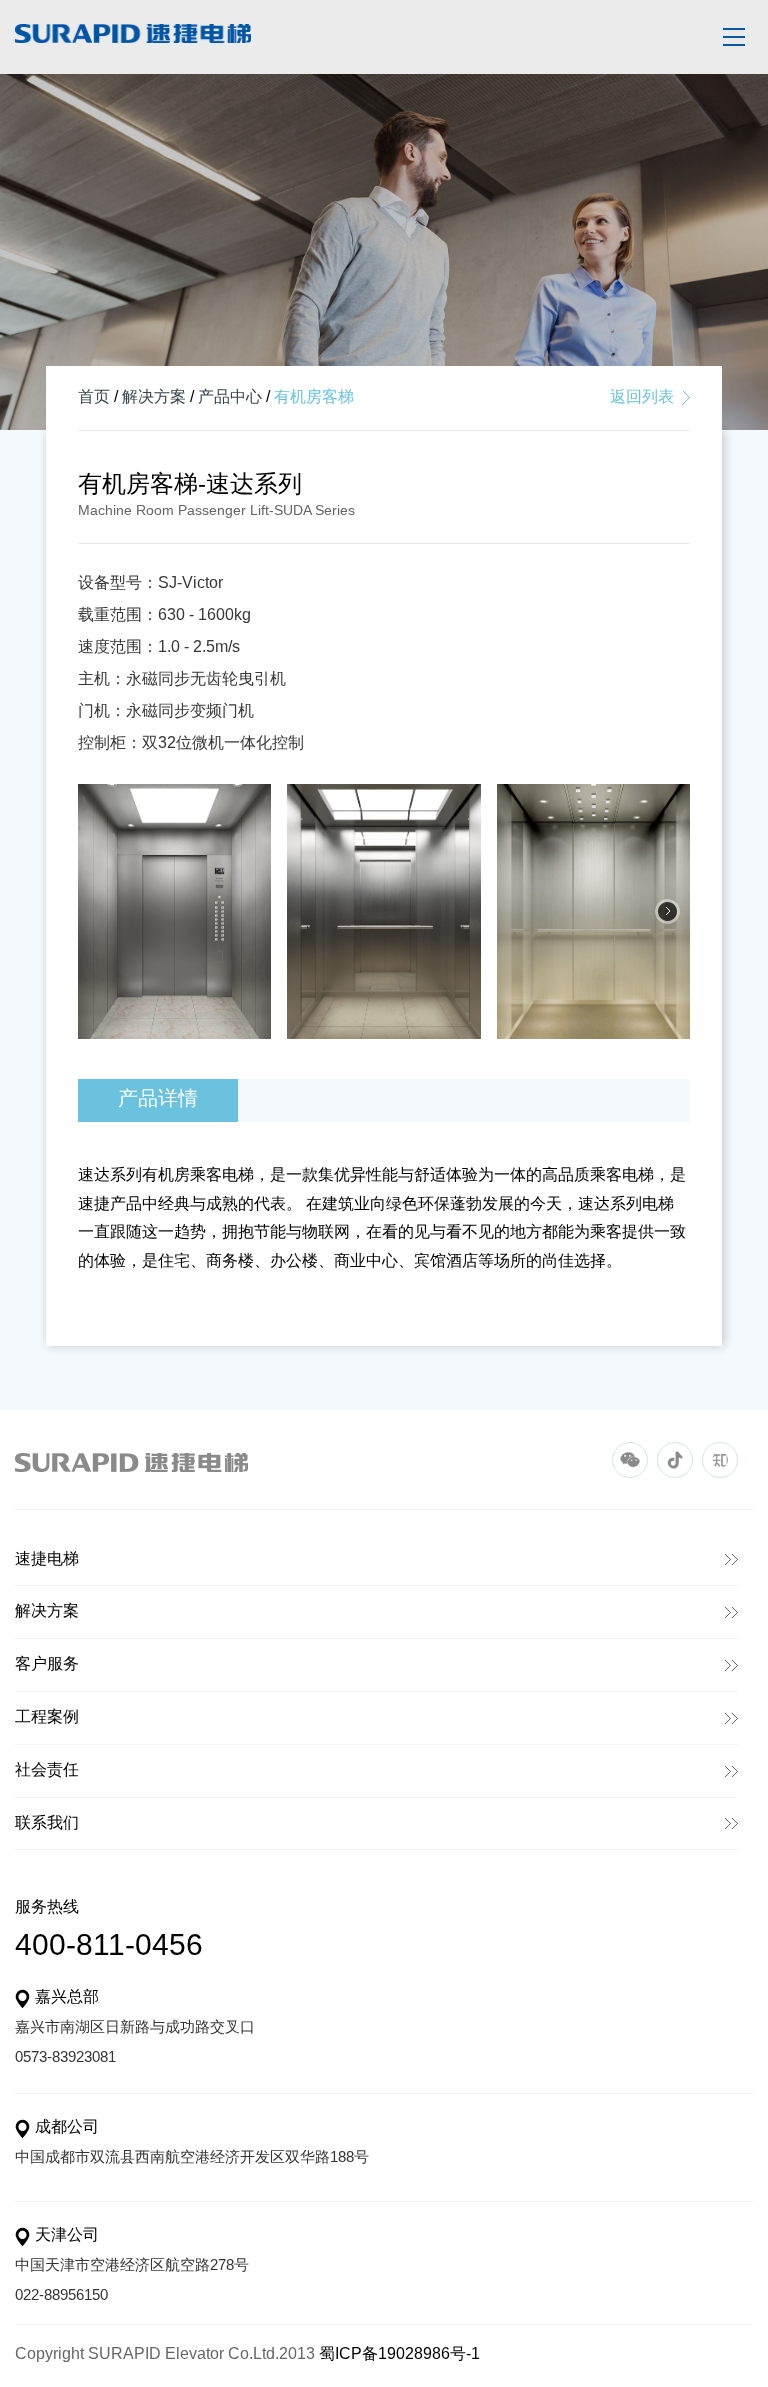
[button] (667, 911)
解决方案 (154, 397)
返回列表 (642, 397)
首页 (94, 397)
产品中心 (230, 397)
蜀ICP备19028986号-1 (399, 2354)
